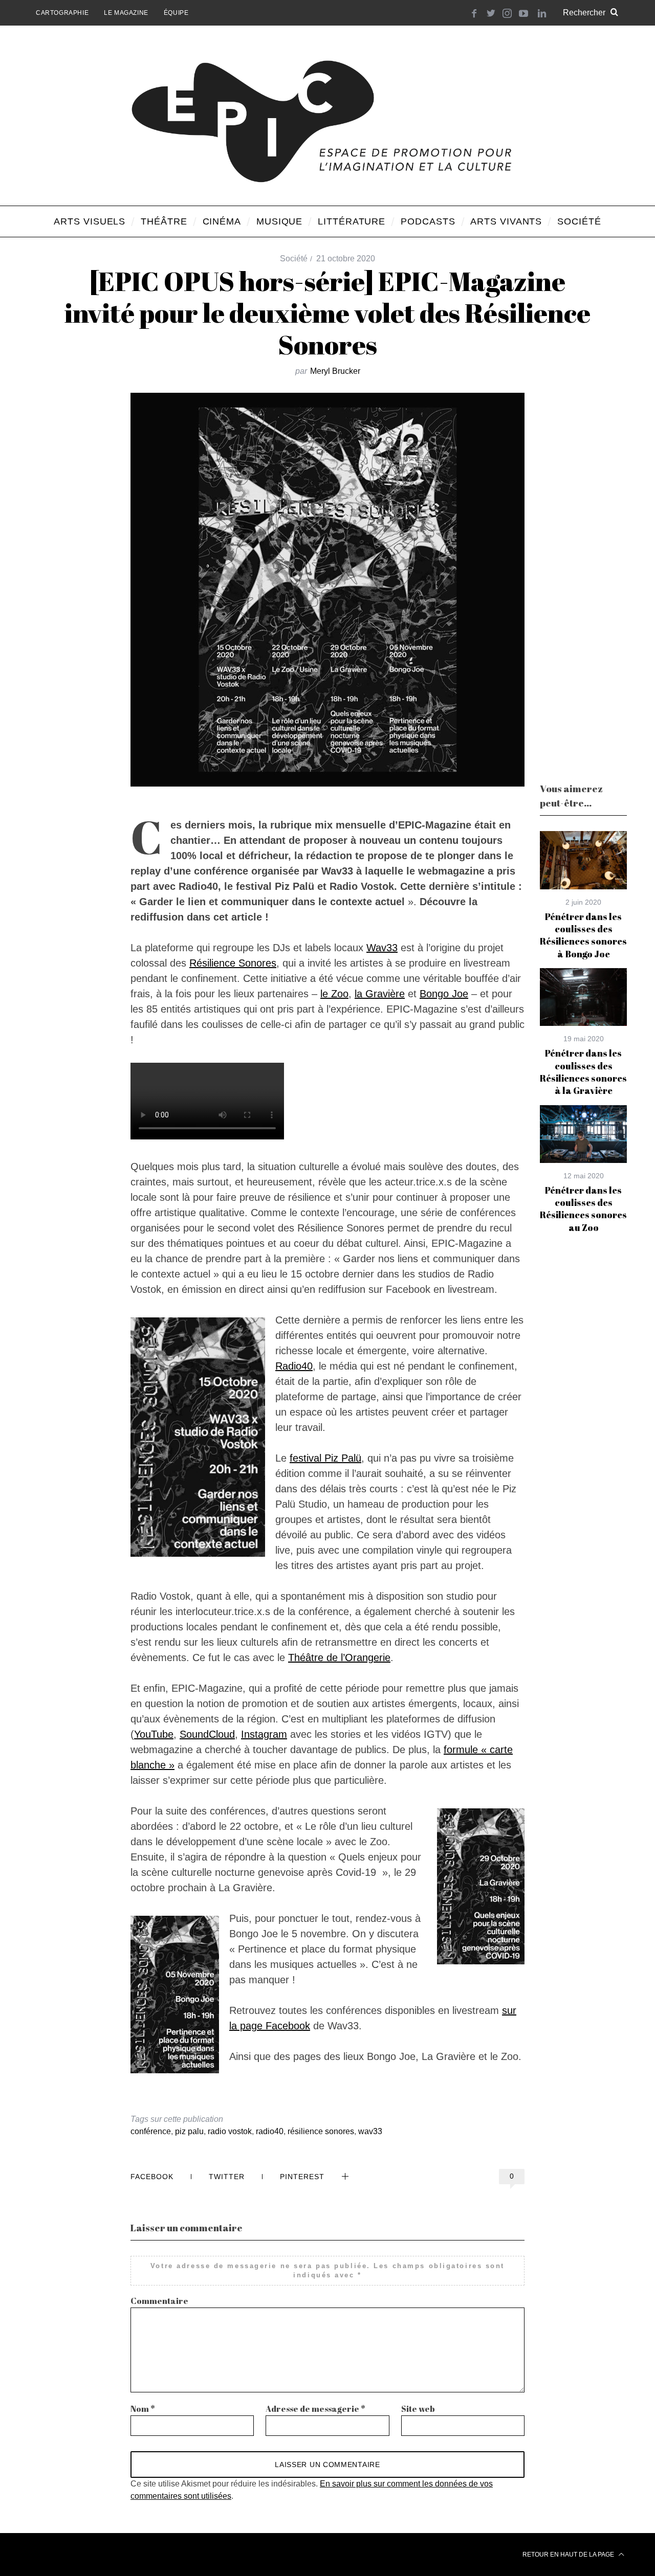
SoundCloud (207, 1734)
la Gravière (380, 994)
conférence (151, 2131)
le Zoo (334, 994)
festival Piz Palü (325, 1458)
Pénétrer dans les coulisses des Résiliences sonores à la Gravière (583, 1072)
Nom (143, 2409)
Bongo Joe (444, 994)
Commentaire (159, 2301)
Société (294, 259)
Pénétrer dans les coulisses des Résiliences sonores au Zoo (583, 1209)
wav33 (370, 2131)
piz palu (189, 2131)
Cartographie (62, 13)
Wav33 (382, 948)
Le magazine (126, 13)
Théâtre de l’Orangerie (339, 1657)
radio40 (270, 2131)
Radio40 (294, 1366)
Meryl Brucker (335, 371)
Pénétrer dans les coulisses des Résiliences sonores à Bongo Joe (583, 935)
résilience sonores (321, 2131)
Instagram (264, 1734)
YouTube (154, 1734)
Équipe (176, 13)
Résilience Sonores (233, 963)
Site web (418, 2409)
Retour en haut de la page (569, 2555)
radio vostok (230, 2131)
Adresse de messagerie (315, 2409)
